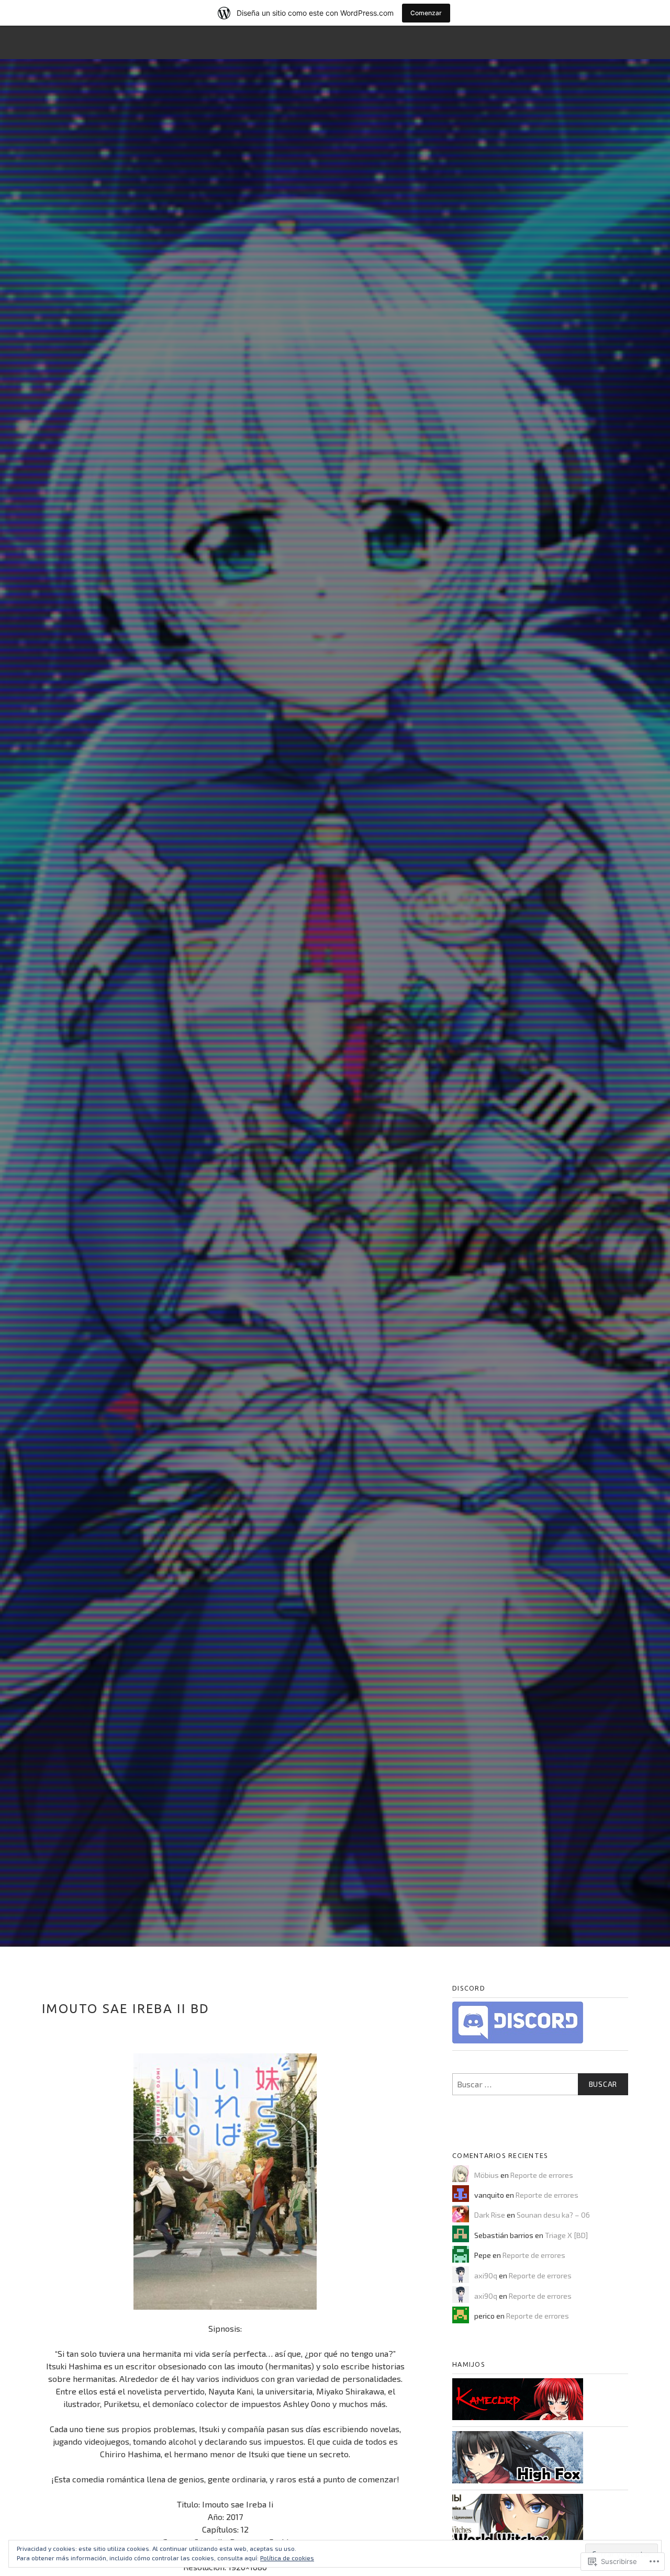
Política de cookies (287, 2558)
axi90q (486, 2275)
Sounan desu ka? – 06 (553, 2215)
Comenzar (426, 13)
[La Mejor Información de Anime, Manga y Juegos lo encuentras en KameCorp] (518, 2418)
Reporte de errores (542, 2175)
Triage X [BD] (566, 2235)
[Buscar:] (540, 2084)
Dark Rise (490, 2215)
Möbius (487, 2175)
